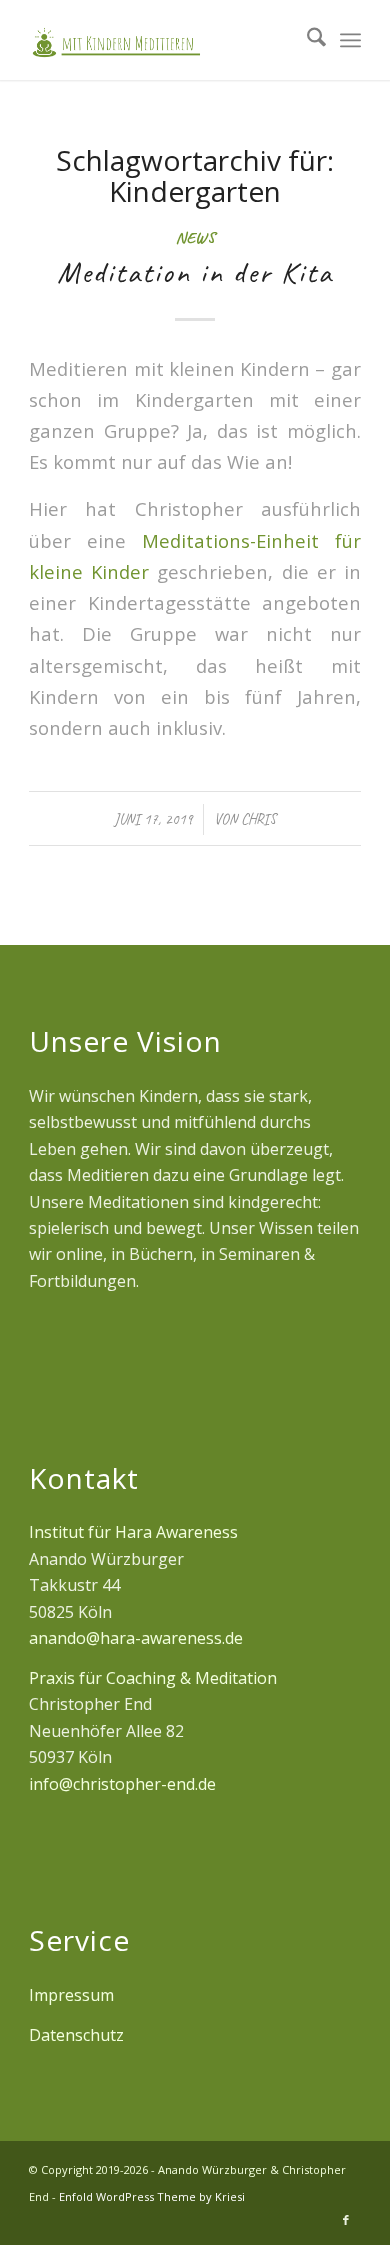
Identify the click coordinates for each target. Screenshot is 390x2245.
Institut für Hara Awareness (133, 1532)
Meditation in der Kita (195, 272)
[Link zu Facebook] (346, 2220)
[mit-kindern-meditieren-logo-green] (161, 40)
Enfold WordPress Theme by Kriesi (152, 2196)
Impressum (71, 1995)
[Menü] (350, 40)
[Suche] (306, 40)
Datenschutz (76, 2035)
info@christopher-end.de (122, 1784)
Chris (258, 819)
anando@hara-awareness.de (136, 1638)
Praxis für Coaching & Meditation (153, 1678)
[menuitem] (306, 40)
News (195, 237)
